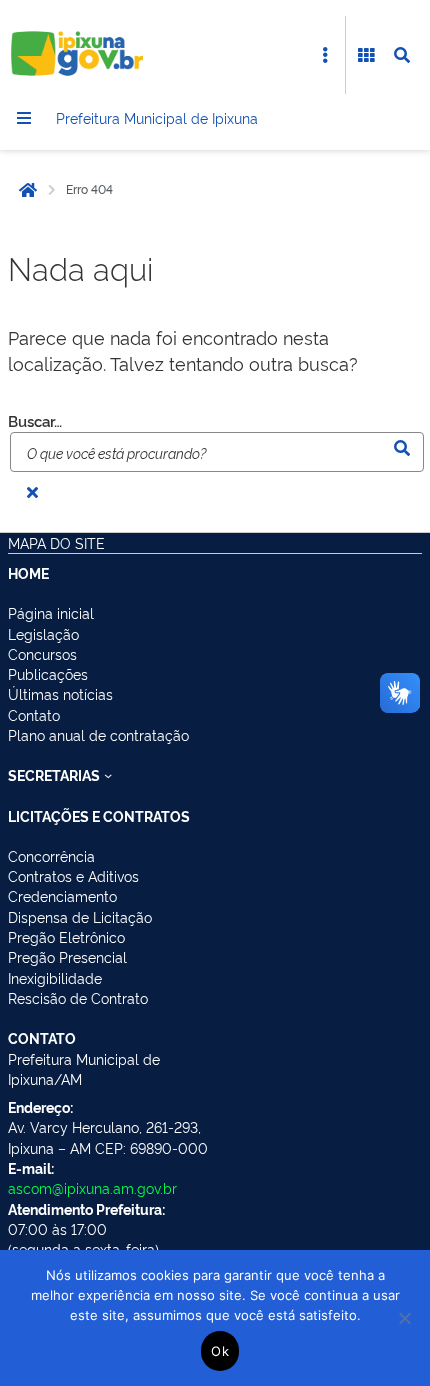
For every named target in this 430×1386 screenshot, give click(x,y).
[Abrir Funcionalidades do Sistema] (366, 55)
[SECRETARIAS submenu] (108, 775)
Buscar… (35, 420)
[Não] (405, 1318)
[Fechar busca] (32, 492)
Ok (220, 1351)
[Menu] (24, 118)
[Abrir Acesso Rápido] (325, 55)
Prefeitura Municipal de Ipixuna (157, 117)
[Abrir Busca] (402, 55)
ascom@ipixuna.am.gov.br (92, 1187)
